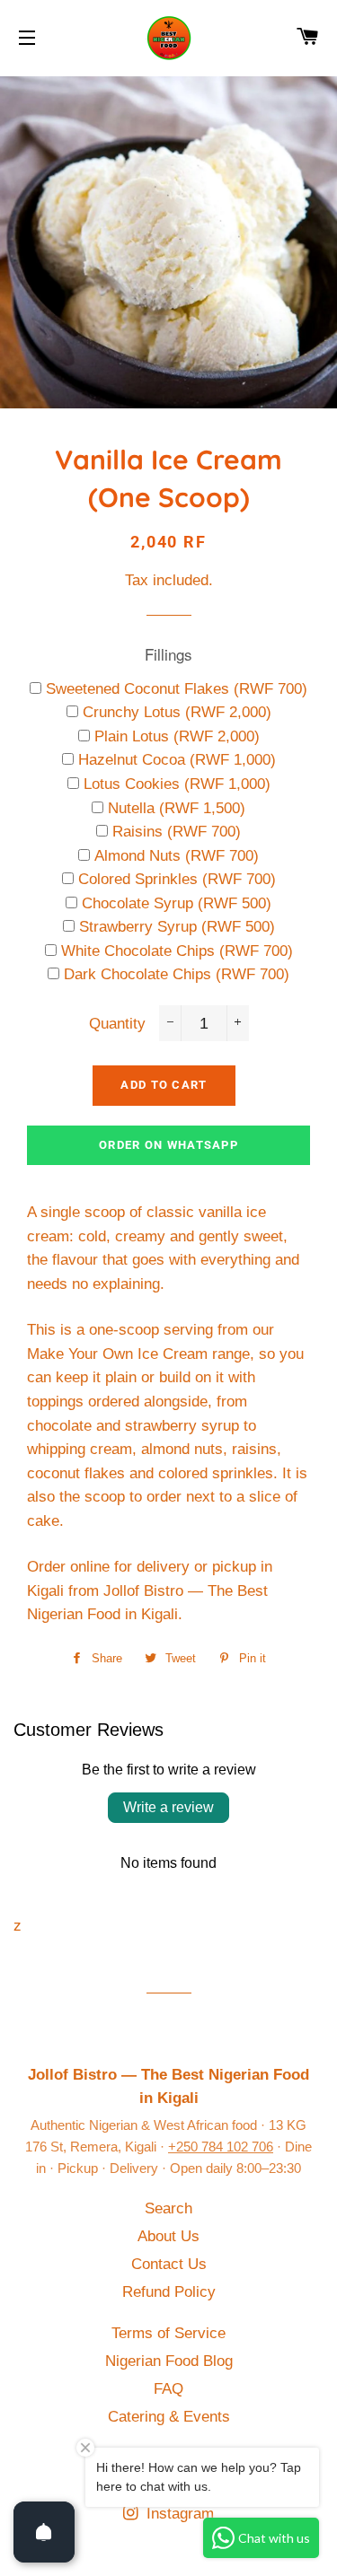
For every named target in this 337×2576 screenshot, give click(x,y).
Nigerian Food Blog (169, 2361)
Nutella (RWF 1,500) (177, 808)
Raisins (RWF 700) (177, 832)
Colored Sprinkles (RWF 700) (177, 879)
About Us (168, 2236)
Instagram (178, 2514)
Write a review (168, 1807)
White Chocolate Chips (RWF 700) (177, 951)
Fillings (168, 654)
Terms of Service (168, 2333)
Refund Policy (169, 2292)
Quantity (117, 1024)
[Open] (44, 2532)
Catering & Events (169, 2417)
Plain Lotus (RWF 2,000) (177, 736)
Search (168, 2208)
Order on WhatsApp (168, 1145)
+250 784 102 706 (221, 2147)
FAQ (168, 2389)
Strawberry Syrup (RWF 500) (177, 927)
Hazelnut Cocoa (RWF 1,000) (177, 760)
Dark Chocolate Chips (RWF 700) (177, 974)
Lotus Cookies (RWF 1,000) (177, 784)
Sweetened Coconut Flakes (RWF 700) (177, 689)
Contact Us (169, 2264)
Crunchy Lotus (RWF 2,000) (177, 712)
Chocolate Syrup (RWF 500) (177, 903)
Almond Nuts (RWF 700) (177, 856)
